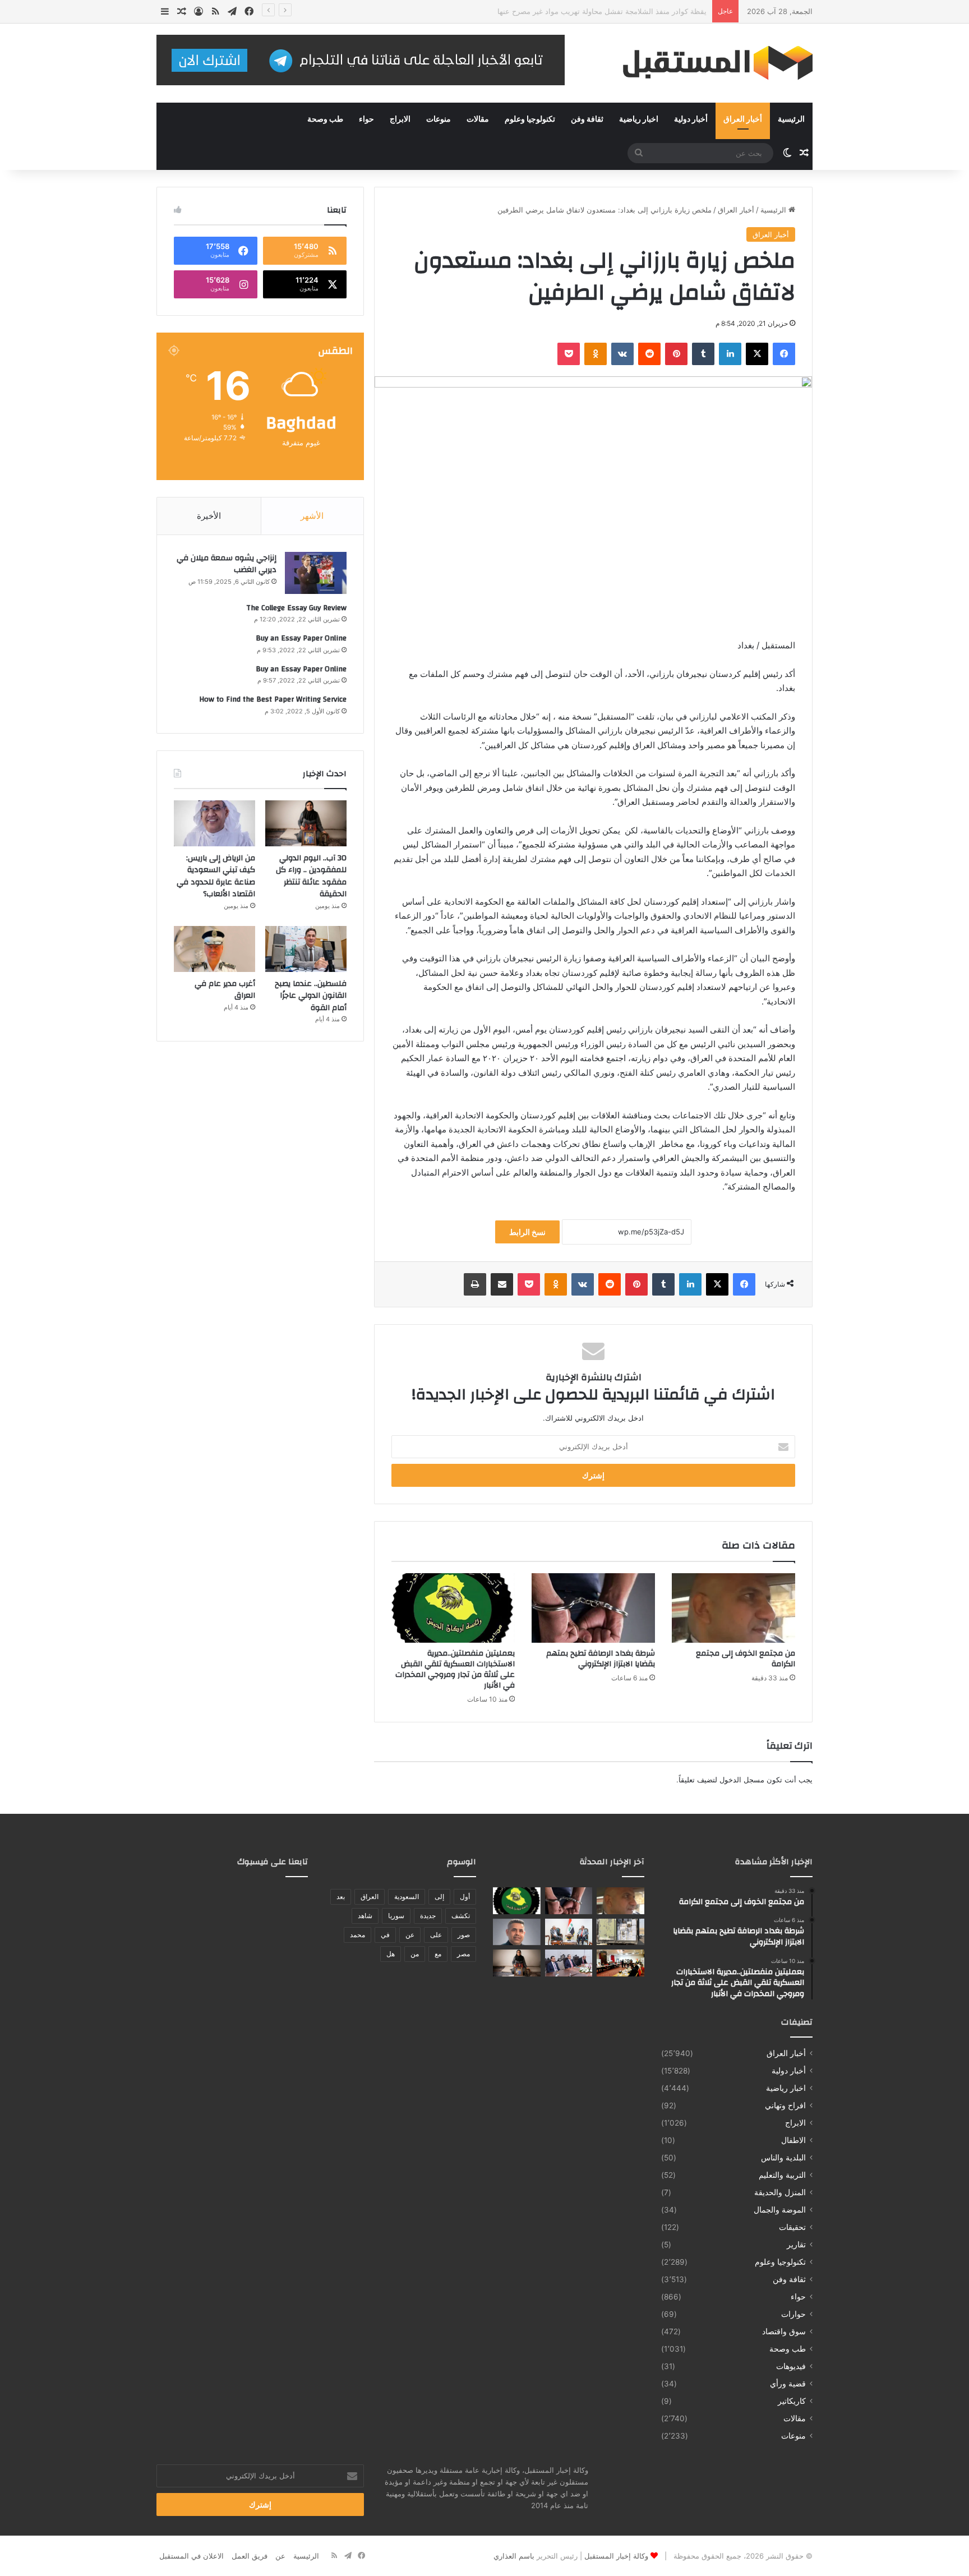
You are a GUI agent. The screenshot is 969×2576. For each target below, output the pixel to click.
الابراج (400, 119)
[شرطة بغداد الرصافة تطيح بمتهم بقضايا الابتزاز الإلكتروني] (593, 1608)
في (385, 1935)
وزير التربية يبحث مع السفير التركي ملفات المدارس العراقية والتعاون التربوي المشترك (573, 11)
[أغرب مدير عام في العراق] (214, 949)
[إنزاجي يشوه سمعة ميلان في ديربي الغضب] (316, 573)
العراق (370, 1897)
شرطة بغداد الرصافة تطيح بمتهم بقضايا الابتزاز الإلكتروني (601, 1659)
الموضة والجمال (780, 2210)
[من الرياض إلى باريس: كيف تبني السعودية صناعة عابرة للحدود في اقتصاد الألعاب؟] (214, 823)
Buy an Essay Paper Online (301, 638)
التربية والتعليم (782, 2175)
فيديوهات (791, 2366)
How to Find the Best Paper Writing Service (273, 699)
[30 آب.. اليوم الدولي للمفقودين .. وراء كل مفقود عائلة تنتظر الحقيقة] (306, 823)
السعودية (407, 1897)
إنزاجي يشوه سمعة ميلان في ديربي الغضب (227, 564)
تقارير (796, 2245)
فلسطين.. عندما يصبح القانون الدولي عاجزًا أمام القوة (311, 996)
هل (391, 1954)
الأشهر (312, 516)
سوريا (396, 1916)
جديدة (428, 1916)
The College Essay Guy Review (296, 608)
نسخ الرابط (527, 1232)
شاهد (365, 1916)
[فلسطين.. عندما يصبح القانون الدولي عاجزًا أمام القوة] (306, 949)
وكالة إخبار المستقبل (616, 2556)
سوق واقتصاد (784, 2331)
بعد (341, 1897)
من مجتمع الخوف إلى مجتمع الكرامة (746, 1659)
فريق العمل (250, 2556)
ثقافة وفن (587, 119)
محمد (357, 1935)
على (436, 1935)
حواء (366, 119)
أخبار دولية (691, 119)
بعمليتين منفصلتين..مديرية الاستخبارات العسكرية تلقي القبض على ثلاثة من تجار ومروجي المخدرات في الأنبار (455, 1669)
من (415, 1954)
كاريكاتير (792, 2401)
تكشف (461, 1916)
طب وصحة (325, 119)
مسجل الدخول (742, 1780)
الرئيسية (791, 119)
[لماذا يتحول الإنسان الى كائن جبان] (517, 1932)
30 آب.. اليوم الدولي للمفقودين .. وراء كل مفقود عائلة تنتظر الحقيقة (311, 876)
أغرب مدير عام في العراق (225, 990)
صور (464, 1935)
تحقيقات (792, 2227)
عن (410, 1935)
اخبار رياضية (639, 119)
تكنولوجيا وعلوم (530, 119)
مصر (463, 1954)
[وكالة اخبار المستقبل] (709, 63)
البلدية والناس (783, 2158)
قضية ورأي (788, 2384)
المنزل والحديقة (780, 2192)
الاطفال (793, 2140)
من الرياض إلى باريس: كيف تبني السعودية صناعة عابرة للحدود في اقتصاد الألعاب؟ (216, 876)
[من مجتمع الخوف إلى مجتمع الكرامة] (733, 1608)
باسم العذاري (514, 2556)
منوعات (439, 119)
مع (438, 1954)
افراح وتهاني (785, 2105)
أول (465, 1897)
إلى (439, 1897)
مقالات (478, 119)
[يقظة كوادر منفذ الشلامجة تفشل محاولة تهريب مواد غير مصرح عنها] (620, 1932)
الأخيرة (209, 516)
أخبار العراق (743, 119)
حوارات (793, 2314)
